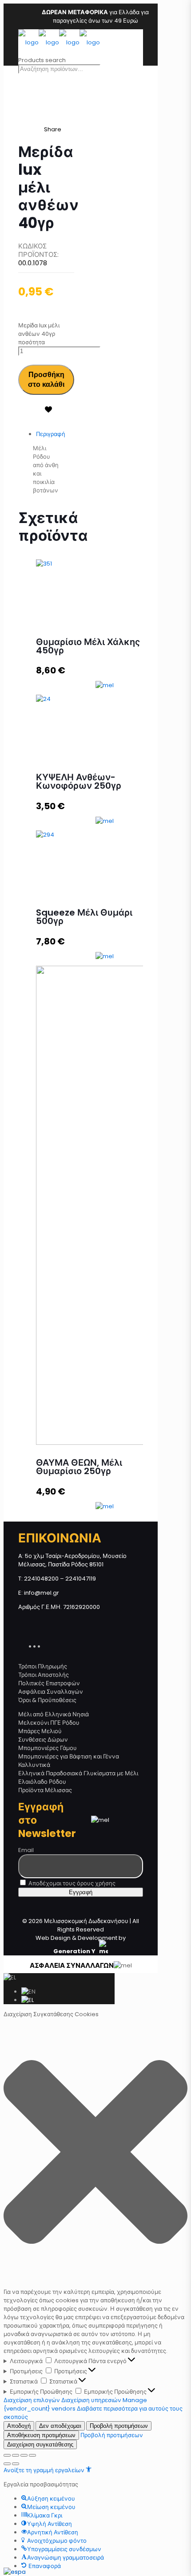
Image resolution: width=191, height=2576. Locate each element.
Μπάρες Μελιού (40, 1731)
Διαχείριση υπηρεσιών (91, 2400)
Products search (42, 60)
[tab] (55, 434)
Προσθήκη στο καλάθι (46, 380)
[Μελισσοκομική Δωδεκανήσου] (59, 42)
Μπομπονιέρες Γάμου (48, 1748)
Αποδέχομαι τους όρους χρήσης (71, 1883)
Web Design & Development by (81, 1945)
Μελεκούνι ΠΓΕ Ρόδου (49, 1723)
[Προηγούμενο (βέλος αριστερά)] (7, 2464)
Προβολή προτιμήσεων (119, 2426)
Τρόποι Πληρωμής (43, 1666)
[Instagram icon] (47, 1645)
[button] (95, 2153)
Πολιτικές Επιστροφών (49, 1683)
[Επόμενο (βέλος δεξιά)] (16, 2464)
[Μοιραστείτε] (16, 2455)
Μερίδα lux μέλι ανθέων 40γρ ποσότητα (39, 334)
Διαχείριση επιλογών (32, 2400)
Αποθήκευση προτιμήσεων (41, 2435)
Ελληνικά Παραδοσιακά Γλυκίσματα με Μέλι (78, 1773)
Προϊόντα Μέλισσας (45, 1790)
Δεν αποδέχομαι (60, 2426)
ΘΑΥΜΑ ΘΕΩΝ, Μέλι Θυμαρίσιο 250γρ (79, 1467)
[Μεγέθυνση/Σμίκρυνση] (32, 2455)
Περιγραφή (51, 434)
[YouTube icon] (43, 1645)
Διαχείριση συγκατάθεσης (40, 2444)
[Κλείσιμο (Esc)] (7, 2455)
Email (26, 1850)
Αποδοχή (19, 2426)
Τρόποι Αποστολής (44, 1675)
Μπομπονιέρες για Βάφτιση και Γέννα (69, 1756)
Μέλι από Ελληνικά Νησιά (54, 1714)
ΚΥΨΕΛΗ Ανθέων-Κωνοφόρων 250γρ (79, 781)
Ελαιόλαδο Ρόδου (42, 1782)
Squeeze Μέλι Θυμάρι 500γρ (84, 917)
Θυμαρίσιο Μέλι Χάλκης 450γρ (88, 646)
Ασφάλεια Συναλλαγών (51, 1692)
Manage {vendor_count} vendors (75, 2404)
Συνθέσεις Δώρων (43, 1740)
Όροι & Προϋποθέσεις (47, 1700)
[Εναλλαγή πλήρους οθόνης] (24, 2455)
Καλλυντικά (34, 1765)
